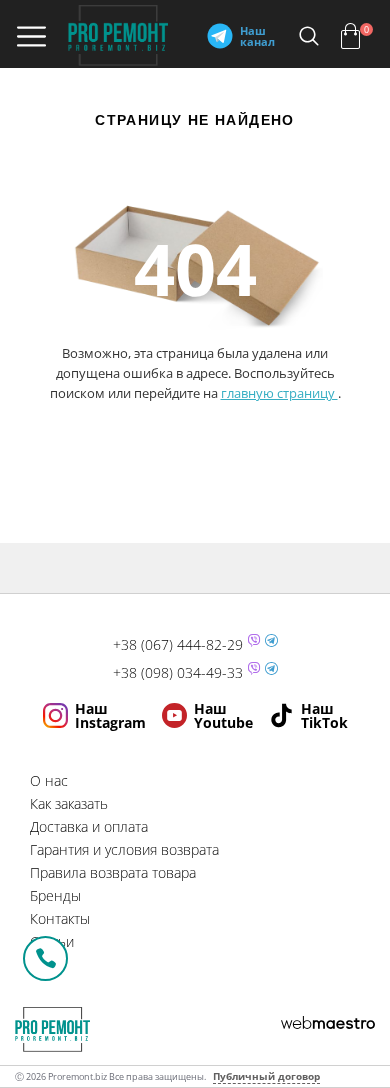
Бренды (55, 895)
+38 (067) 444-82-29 (178, 645)
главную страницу (279, 393)
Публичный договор (266, 1076)
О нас (49, 780)
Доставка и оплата (89, 826)
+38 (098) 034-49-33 (178, 673)
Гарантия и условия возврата (124, 849)
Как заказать (69, 803)
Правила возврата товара (113, 872)
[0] (350, 36)
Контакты (60, 918)
